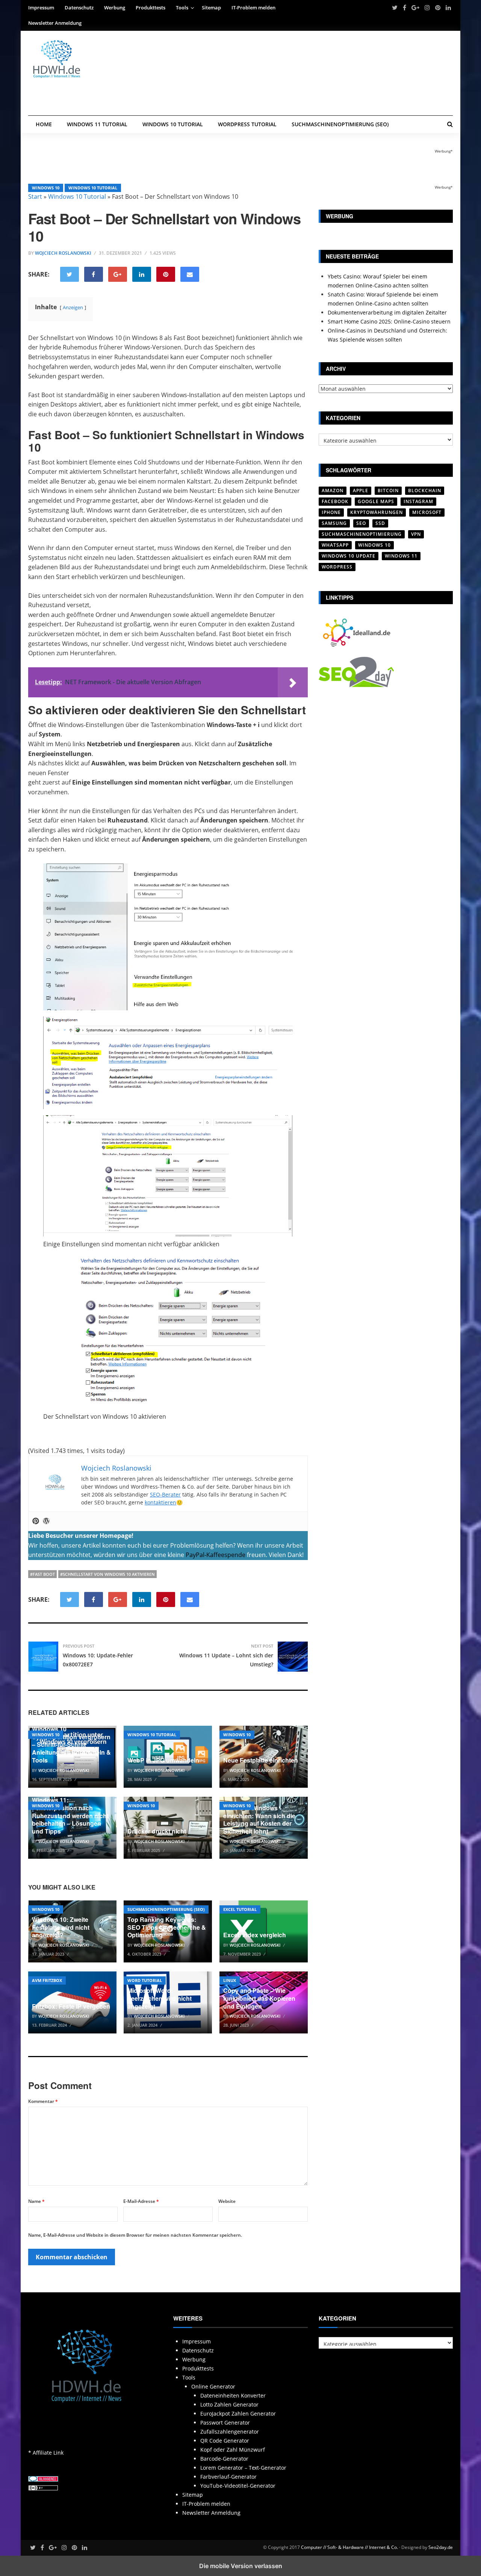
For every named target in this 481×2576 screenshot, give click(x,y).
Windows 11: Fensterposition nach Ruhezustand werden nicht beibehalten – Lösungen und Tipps (70, 1816)
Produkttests (151, 8)
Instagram (418, 501)
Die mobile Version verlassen (241, 2566)
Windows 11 (401, 556)
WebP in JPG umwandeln (163, 1760)
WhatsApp (335, 545)
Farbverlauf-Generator (228, 2477)
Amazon (333, 491)
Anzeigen (73, 307)
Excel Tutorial (240, 1909)
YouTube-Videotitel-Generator (238, 2486)
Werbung (115, 8)
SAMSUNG (334, 523)
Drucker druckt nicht (157, 1831)
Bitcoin (388, 491)
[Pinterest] (36, 1521)
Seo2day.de (441, 2547)
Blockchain (425, 491)
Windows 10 (46, 188)
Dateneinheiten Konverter (233, 2395)
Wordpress (337, 567)
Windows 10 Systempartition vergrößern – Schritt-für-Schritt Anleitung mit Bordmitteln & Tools (71, 1745)
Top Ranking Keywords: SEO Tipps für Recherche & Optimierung (167, 1927)
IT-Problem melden (253, 8)
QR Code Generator (225, 2441)
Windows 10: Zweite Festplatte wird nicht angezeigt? (61, 1927)
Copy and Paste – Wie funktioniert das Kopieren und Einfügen (259, 1998)
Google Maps (376, 501)
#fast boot (42, 1574)
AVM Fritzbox (47, 1980)
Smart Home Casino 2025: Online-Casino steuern (389, 321)
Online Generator (213, 2386)
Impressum (41, 8)
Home (44, 124)
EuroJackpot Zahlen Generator (238, 2413)
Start (35, 197)
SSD (380, 523)
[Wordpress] (46, 1521)
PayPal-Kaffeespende (216, 1555)
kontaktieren (160, 1502)
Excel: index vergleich (255, 1935)
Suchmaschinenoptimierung (362, 534)
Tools (182, 8)
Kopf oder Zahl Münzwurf (233, 2450)
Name (36, 2201)
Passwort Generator (225, 2423)
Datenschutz (79, 8)
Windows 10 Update (349, 556)
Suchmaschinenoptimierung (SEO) (340, 124)
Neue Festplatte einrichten (261, 1760)
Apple (361, 491)
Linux (230, 1980)
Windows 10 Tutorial (173, 124)
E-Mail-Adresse (141, 2201)
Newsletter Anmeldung (55, 23)
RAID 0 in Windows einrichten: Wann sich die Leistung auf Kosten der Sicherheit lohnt (259, 1819)
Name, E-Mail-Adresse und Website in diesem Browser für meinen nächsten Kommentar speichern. (135, 2235)
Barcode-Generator (224, 2459)
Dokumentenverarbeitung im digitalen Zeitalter (387, 312)
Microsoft (427, 512)
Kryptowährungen (377, 512)
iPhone (331, 512)
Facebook (335, 501)
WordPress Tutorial (247, 124)
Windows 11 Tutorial (97, 124)
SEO (361, 523)
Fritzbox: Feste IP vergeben (71, 2006)
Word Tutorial (145, 1980)
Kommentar (43, 2101)
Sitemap (211, 8)
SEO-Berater (165, 1494)
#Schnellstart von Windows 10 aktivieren (107, 1574)
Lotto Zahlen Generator (229, 2404)
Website (227, 2201)
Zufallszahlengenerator (230, 2432)
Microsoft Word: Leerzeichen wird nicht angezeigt (160, 1998)
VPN (416, 534)
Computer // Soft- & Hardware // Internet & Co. (349, 2547)
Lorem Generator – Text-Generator (243, 2468)
